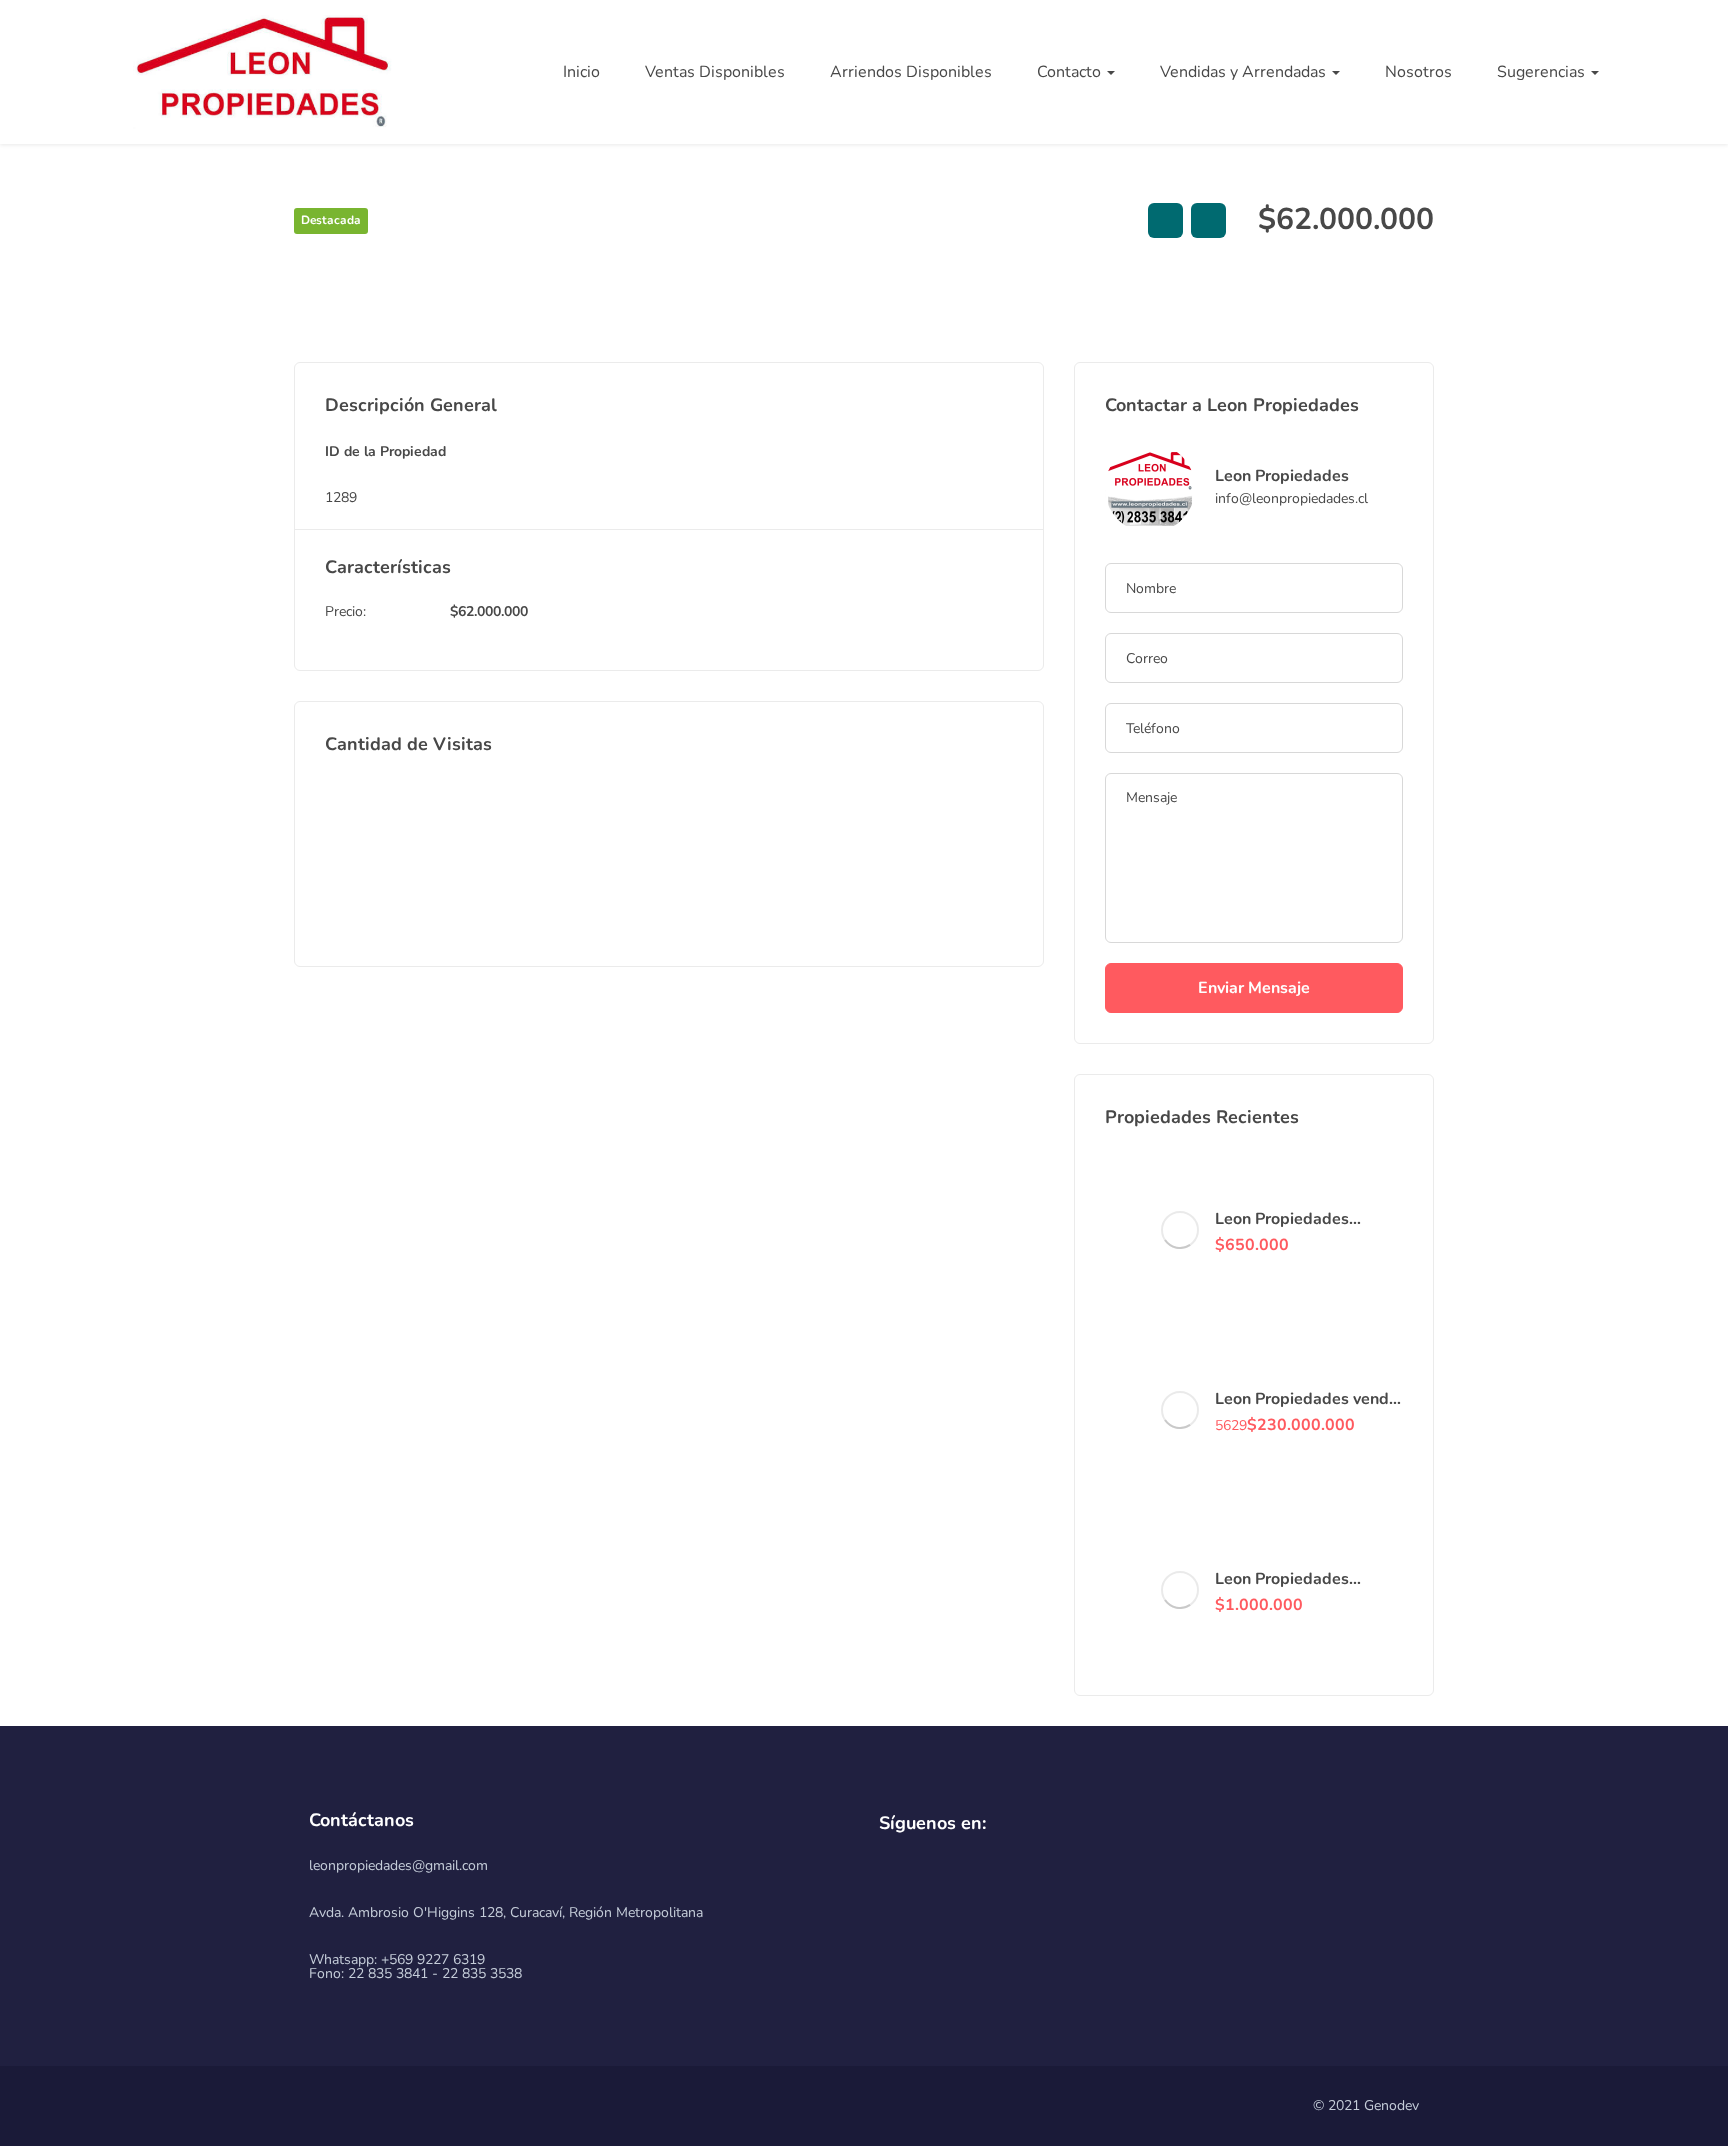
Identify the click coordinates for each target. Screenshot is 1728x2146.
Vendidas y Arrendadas (1245, 72)
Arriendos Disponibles (911, 72)
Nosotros (1418, 72)
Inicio (581, 72)
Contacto (1071, 72)
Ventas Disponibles (715, 72)
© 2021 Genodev (1366, 2105)
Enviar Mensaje (1254, 988)
